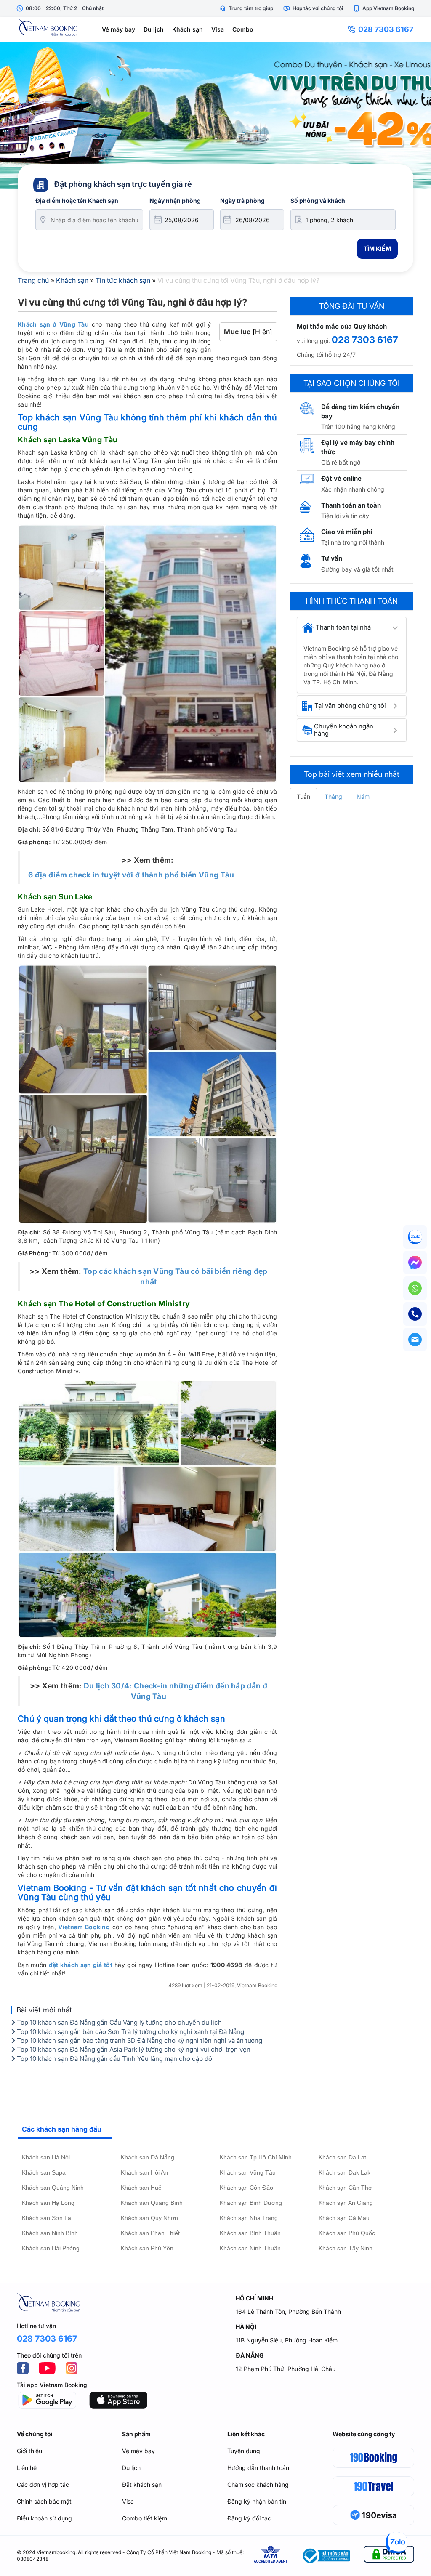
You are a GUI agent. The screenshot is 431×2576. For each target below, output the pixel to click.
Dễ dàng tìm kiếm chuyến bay (360, 411)
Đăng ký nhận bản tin (257, 2501)
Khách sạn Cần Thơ (345, 2188)
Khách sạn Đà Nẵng (148, 2157)
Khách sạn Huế (141, 2188)
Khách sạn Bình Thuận (250, 2233)
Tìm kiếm (377, 249)
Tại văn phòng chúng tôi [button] (350, 706)
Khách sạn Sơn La (47, 2218)
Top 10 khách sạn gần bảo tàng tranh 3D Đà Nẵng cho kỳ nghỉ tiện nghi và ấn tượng (139, 2040)
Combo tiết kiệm (145, 2518)
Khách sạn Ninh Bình (50, 2233)
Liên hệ (27, 2468)
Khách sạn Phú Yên (147, 2248)
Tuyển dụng (244, 2451)
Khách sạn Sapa (44, 2172)
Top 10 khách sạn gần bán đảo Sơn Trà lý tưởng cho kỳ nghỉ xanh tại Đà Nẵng (130, 2032)
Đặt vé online (341, 478)
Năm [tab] (363, 796)
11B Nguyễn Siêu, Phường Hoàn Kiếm (287, 2340)
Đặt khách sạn (142, 2484)
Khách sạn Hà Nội (46, 2157)
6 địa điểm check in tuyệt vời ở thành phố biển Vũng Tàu (131, 875)
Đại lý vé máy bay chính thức (358, 447)
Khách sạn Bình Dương (251, 2203)
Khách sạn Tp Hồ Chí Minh (256, 2157)
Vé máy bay (118, 29)
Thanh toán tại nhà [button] (343, 627)
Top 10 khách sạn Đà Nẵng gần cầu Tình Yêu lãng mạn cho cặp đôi (114, 2059)
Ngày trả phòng (242, 201)
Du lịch (154, 29)
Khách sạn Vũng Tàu (248, 2172)
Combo (243, 29)
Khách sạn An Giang (346, 2203)
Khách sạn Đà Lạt (342, 2157)
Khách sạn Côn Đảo (246, 2188)
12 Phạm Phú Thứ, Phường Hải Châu (286, 2369)
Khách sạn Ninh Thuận (250, 2248)
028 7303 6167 (386, 29)
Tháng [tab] (333, 796)
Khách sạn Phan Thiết (150, 2233)
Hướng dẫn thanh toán (258, 2468)
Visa (218, 29)
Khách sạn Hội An (144, 2172)
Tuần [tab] (303, 796)
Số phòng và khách (318, 201)
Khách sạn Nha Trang (249, 2218)
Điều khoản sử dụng (44, 2518)
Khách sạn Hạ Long (48, 2203)
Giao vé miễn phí (347, 532)
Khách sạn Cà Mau (344, 2218)
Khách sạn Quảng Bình (152, 2203)
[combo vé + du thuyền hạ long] (215, 116)
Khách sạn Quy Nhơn (149, 2218)
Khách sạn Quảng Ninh (53, 2188)
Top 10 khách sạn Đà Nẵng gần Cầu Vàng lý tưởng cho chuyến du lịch (118, 2022)
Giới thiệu (29, 2451)
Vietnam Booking (84, 1927)
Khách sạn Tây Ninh (346, 2248)
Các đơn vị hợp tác (43, 2484)
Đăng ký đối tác (249, 2518)
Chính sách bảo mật (44, 2501)
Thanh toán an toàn (351, 505)
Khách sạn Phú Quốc (347, 2233)
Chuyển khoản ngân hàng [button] (344, 730)
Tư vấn (332, 558)
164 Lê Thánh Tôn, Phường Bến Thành (288, 2311)
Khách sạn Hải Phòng (51, 2248)
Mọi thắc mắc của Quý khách (342, 326)
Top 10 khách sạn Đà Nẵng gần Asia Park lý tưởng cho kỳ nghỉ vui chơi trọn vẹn (133, 2049)
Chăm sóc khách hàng (258, 2484)
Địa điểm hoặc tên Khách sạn (77, 201)
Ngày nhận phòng (175, 201)
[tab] (352, 627)
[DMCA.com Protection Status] (389, 2556)
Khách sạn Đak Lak (345, 2172)
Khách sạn (188, 29)
